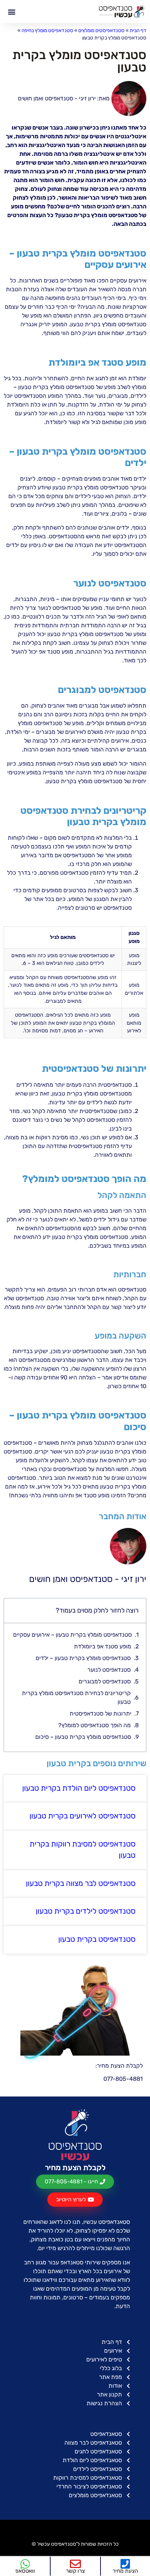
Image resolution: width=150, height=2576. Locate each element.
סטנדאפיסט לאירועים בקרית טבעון (82, 1816)
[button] (11, 11)
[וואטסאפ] (25, 2564)
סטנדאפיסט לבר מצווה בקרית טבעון (81, 1883)
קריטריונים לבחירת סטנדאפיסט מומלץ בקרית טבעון (76, 1697)
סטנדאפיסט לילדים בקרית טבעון (86, 1911)
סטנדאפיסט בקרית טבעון (97, 1939)
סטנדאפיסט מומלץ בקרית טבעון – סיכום (83, 1737)
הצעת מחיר (125, 2571)
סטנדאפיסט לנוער (109, 1670)
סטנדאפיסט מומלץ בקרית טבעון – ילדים (83, 1658)
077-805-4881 (123, 2079)
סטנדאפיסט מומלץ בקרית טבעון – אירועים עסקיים (72, 1635)
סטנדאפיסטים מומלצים (101, 30)
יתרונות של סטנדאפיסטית (100, 1714)
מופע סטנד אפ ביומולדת (102, 1646)
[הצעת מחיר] (125, 2564)
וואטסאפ (25, 2571)
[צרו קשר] (75, 2564)
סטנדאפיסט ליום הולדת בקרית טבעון (79, 1788)
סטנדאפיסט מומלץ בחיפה (47, 30)
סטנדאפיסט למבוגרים (105, 1681)
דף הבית (138, 30)
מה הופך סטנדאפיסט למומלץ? (94, 1725)
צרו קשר (75, 2571)
